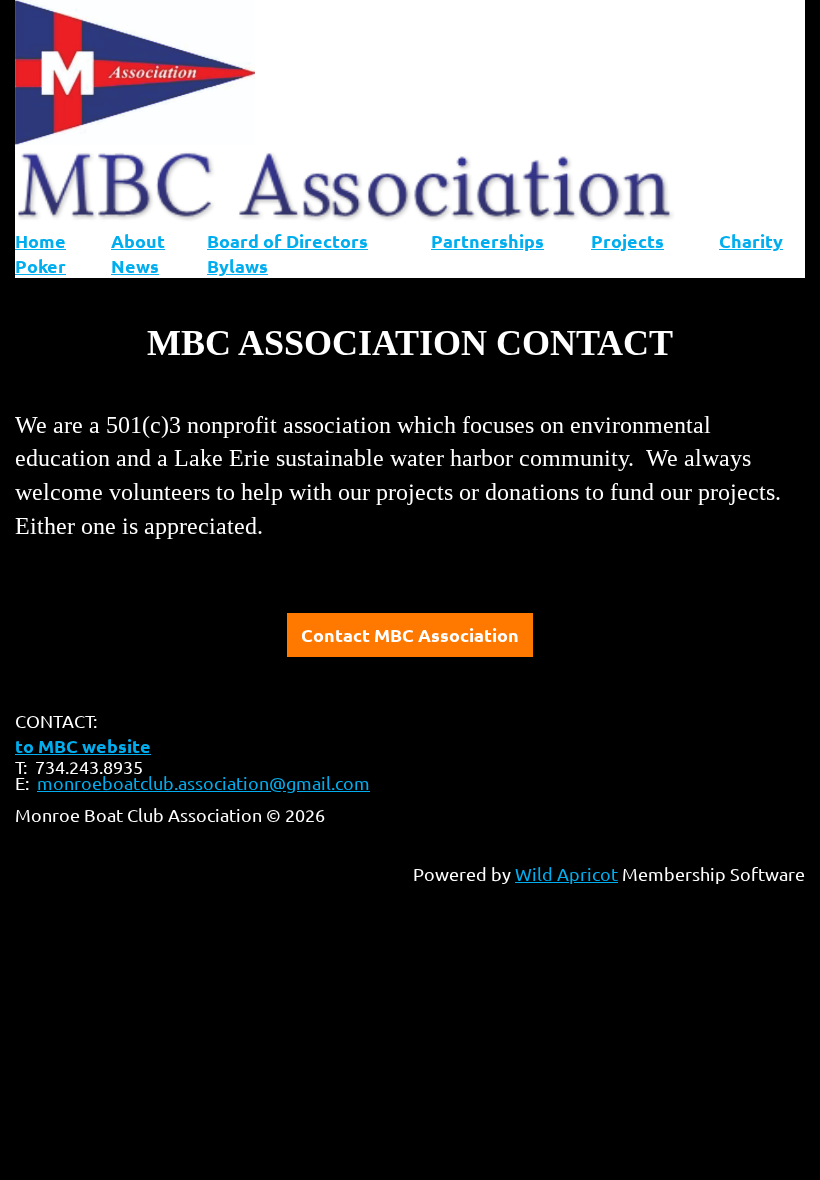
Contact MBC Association (410, 634)
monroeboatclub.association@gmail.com (203, 782)
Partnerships (487, 240)
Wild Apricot (566, 873)
